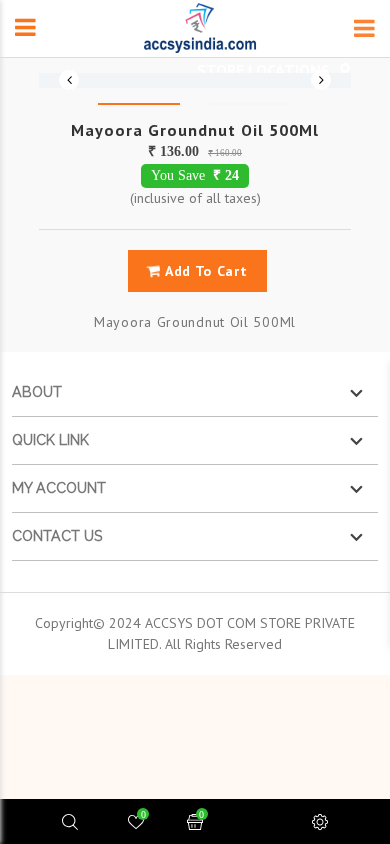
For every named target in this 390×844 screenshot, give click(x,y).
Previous (69, 80)
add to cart (204, 271)
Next (321, 80)
